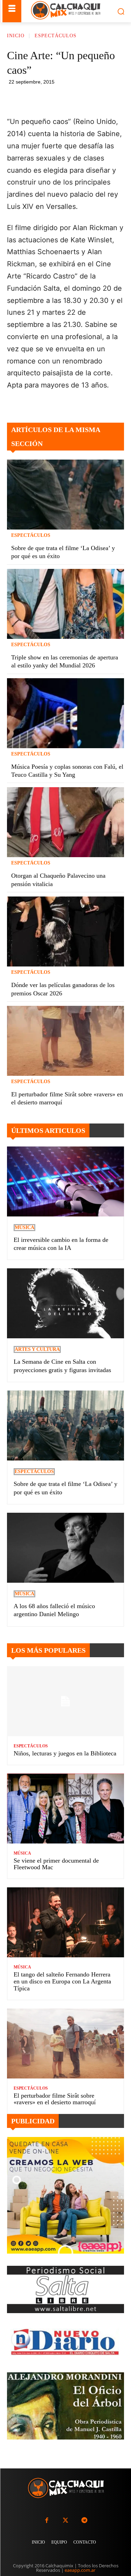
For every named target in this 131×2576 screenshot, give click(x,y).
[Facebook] (52, 98)
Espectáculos (56, 36)
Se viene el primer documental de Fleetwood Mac (56, 1864)
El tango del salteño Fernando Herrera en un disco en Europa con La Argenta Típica (62, 1981)
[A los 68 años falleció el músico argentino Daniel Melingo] (65, 1548)
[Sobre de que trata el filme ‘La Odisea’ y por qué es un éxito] (65, 495)
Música (24, 1227)
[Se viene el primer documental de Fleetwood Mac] (65, 1808)
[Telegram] (101, 98)
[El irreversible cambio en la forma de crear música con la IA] (65, 1181)
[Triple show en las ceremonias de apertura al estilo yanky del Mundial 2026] (65, 604)
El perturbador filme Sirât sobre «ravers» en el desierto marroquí (55, 2099)
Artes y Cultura (37, 1349)
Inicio (16, 36)
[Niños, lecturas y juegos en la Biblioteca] (65, 1701)
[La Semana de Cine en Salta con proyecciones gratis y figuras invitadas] (65, 1303)
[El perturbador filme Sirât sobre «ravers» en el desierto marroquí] (65, 1041)
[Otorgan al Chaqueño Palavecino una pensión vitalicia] (65, 822)
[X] (68, 98)
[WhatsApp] (85, 98)
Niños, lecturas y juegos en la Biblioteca (65, 1753)
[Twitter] (65, 2520)
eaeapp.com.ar (80, 2570)
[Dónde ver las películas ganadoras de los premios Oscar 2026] (65, 931)
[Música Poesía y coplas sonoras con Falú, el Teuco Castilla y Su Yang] (65, 713)
